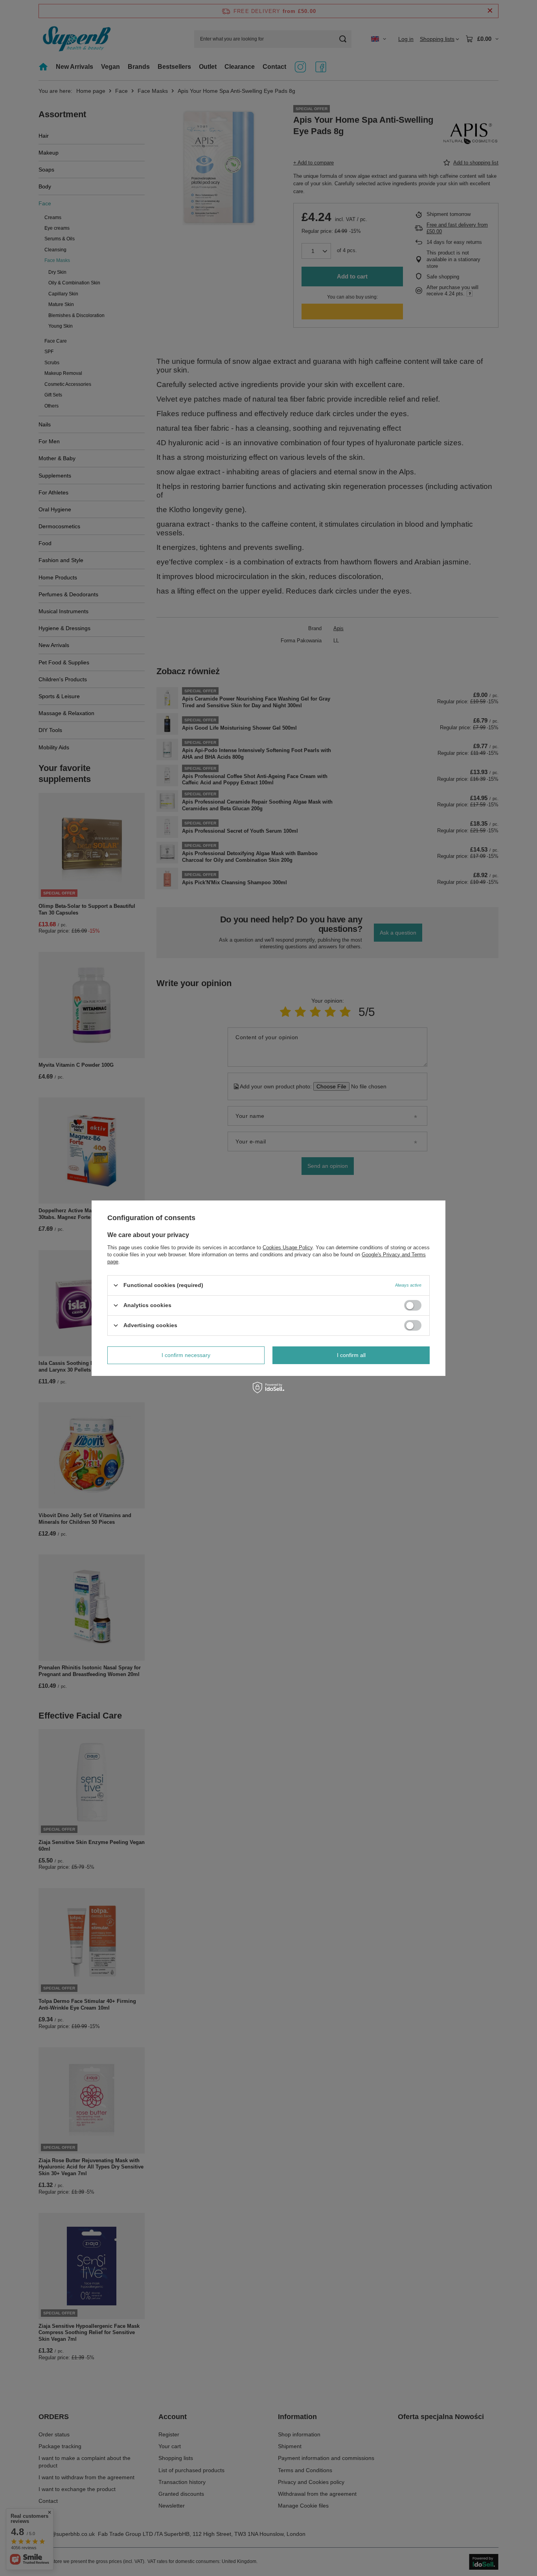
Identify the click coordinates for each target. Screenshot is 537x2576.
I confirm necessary (186, 1355)
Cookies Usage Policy (288, 1247)
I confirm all (351, 1355)
